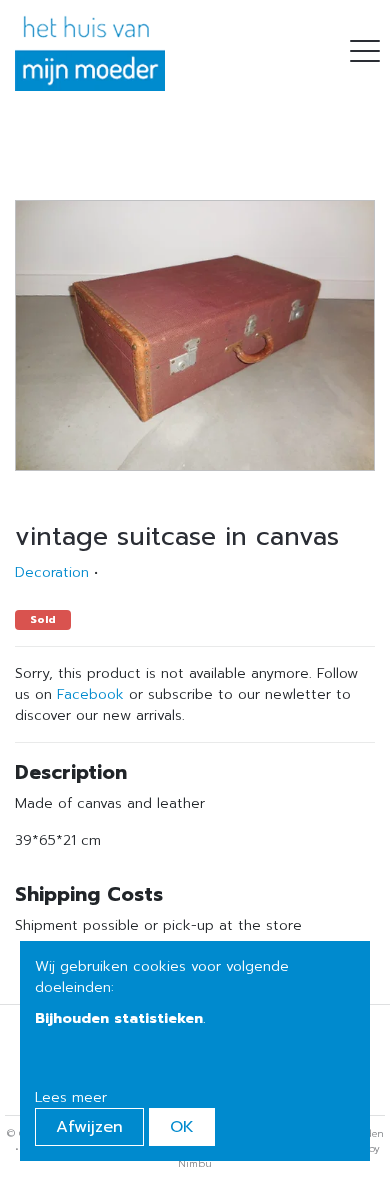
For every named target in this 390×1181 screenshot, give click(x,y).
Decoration (52, 572)
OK (182, 1127)
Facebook (90, 694)
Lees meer (71, 1097)
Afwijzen (89, 1127)
